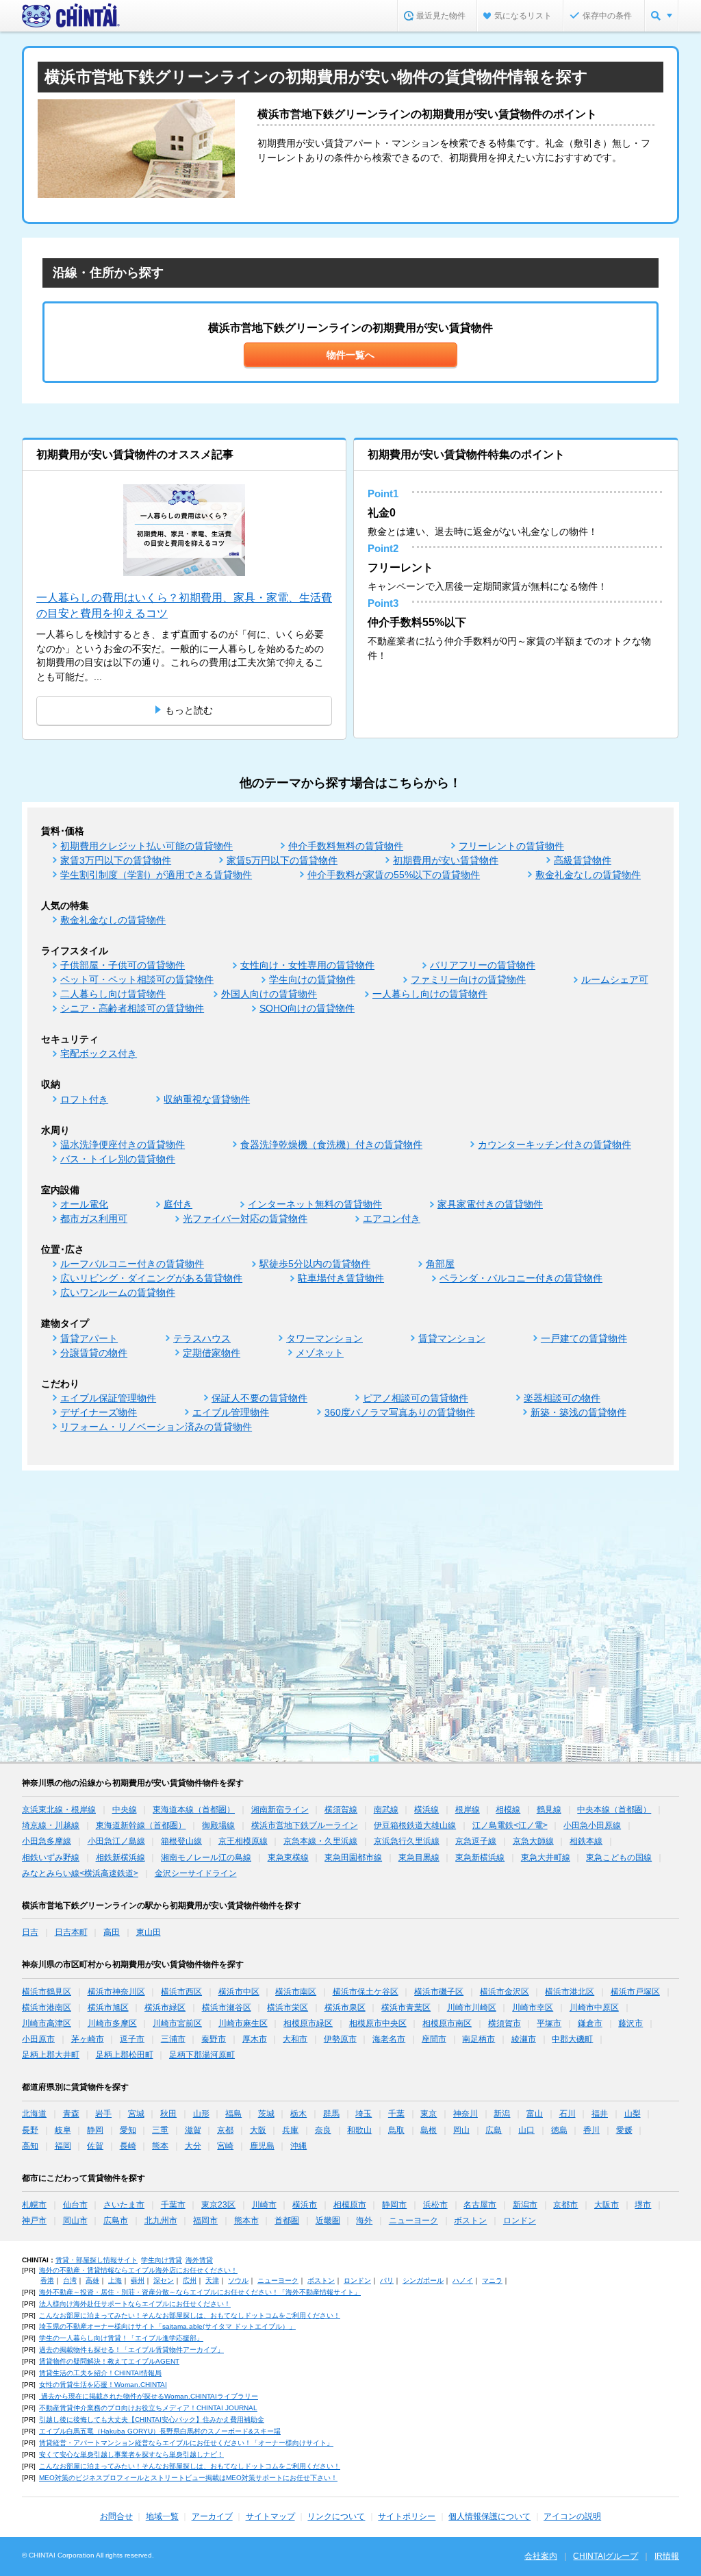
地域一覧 (162, 2516)
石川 (568, 2114)
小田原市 (38, 2039)
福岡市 (205, 2221)
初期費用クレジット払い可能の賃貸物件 (146, 846)
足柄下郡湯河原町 (202, 2055)
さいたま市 (124, 2205)
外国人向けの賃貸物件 (269, 994)
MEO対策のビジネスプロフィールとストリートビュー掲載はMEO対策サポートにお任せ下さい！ (188, 2478)
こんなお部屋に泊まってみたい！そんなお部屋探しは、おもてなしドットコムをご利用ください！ (190, 2315)
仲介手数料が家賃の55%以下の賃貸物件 (394, 875)
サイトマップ (270, 2516)
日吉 (30, 1932)
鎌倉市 (590, 2023)
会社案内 (541, 2556)
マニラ (492, 2280)
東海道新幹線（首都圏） (141, 1825)
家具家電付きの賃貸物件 (490, 1204)
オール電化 (84, 1204)
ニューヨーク (413, 2221)
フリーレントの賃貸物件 (511, 846)
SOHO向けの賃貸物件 (307, 1008)
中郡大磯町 (572, 2039)
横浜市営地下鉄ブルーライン (305, 1825)
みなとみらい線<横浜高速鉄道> (80, 1873)
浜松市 (435, 2205)
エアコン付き (392, 1218)
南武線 (386, 1810)
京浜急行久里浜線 (407, 1841)
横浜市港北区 (570, 1992)
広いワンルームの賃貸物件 (118, 1292)
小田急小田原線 (592, 1825)
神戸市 (34, 2221)
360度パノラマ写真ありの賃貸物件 (400, 1412)
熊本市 (246, 2221)
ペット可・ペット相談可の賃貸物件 (137, 979)
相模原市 (350, 2205)
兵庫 (290, 2130)
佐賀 (95, 2146)
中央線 (125, 1810)
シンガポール (423, 2280)
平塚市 (549, 2023)
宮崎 (225, 2146)
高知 (30, 2146)
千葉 (396, 2114)
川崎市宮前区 (177, 2023)
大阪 (258, 2130)
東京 (429, 2114)
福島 (233, 2114)
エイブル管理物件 (231, 1412)
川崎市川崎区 (472, 2008)
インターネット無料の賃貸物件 (315, 1204)
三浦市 (173, 2039)
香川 (591, 2130)
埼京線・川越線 (51, 1825)
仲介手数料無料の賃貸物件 (346, 846)
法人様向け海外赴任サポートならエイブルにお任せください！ (135, 2304)
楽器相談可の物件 (562, 1398)
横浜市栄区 (288, 2008)
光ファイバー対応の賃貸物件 (245, 1218)
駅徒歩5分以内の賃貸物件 (315, 1264)
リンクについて (336, 2516)
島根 (429, 2130)
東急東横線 (288, 1858)
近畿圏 (328, 2221)
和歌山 (359, 2130)
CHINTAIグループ (606, 2556)
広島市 (116, 2221)
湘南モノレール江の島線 (206, 1858)
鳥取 (396, 2130)
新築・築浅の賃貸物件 (578, 1412)
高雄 (92, 2280)
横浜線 (426, 1810)
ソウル (238, 2280)
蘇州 (138, 2280)
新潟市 (525, 2205)
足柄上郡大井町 (51, 2055)
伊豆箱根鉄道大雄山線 (415, 1825)
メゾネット (320, 1353)
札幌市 (34, 2205)
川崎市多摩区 (112, 2023)
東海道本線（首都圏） (194, 1810)
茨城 (266, 2114)
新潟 (502, 2114)
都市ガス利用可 (94, 1218)
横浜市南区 (296, 1992)
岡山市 (75, 2221)
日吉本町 (71, 1932)
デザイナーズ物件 (99, 1412)
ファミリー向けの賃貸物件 (468, 979)
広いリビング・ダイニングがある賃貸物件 (151, 1278)
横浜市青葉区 (406, 2008)
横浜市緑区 (165, 2008)
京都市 (565, 2205)
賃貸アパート (89, 1338)
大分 (193, 2146)
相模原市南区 (447, 2023)
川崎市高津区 (47, 2023)
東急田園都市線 (353, 1858)
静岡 (95, 2130)
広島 (494, 2130)
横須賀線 (341, 1810)
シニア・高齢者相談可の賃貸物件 (132, 1008)
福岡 (63, 2146)
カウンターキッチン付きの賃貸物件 (555, 1145)
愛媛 (624, 2130)
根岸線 (468, 1810)
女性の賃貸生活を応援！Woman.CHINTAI (103, 2385)
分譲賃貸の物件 (94, 1353)
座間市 (434, 2039)
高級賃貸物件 (583, 860)
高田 (112, 1932)
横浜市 (305, 2205)
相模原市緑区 (308, 2023)
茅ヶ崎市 (88, 2039)
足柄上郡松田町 (125, 2055)
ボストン (470, 2221)
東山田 (149, 1932)
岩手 (103, 2114)
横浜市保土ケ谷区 (366, 1992)
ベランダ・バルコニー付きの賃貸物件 (521, 1278)
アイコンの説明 (572, 2516)
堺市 (643, 2205)
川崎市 (264, 2205)
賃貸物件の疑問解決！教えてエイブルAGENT (109, 2361)
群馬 (331, 2114)
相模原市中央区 (378, 2023)
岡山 (461, 2130)
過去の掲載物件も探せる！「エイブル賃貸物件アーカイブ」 (131, 2350)
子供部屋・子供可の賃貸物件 (123, 965)
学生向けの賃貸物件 (312, 979)
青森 (71, 2114)
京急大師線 (533, 1841)
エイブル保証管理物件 (108, 1398)
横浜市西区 (181, 1992)
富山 (535, 2114)
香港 (47, 2280)
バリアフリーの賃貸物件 (483, 965)
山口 (526, 2130)
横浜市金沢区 (505, 1992)
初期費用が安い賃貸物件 (446, 860)
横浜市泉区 (345, 2008)
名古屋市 (480, 2205)
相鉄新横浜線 (120, 1858)
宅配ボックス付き (99, 1053)
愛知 (128, 2130)
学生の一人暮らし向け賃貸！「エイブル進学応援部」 (121, 2338)
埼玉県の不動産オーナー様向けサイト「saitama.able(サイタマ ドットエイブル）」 (167, 2326)
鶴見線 (549, 1810)
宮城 (136, 2114)
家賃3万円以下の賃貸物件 (116, 860)
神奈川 (466, 2114)
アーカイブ (212, 2516)
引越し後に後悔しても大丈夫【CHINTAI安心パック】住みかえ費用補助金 (152, 2419)
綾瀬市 (524, 2039)
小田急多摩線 (47, 1841)
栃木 (298, 2114)
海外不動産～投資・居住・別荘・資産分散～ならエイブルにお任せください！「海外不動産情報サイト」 (200, 2292)
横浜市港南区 (47, 2008)
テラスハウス (202, 1338)
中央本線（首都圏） (614, 1810)
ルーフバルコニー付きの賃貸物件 (132, 1264)
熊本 (160, 2146)
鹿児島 (262, 2146)
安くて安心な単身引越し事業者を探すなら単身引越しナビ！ (131, 2454)
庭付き (178, 1204)
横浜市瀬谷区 (227, 2008)
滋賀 (193, 2130)
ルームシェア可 (615, 979)
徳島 (559, 2130)
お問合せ (116, 2516)
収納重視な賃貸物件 (207, 1099)
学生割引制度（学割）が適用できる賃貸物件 (156, 875)
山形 (201, 2114)
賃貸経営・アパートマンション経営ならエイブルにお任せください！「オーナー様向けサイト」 (186, 2443)
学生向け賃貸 (162, 2260)
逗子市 (132, 2039)
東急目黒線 (419, 1858)
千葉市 (173, 2205)
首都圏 (287, 2221)
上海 (115, 2280)
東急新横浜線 (480, 1858)
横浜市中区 (239, 1992)
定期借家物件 (212, 1353)
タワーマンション (324, 1338)
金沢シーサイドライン (196, 1873)
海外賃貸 (199, 2260)
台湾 (70, 2280)
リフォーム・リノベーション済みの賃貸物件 (156, 1427)
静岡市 (394, 2205)
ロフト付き (84, 1099)
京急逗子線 (476, 1841)
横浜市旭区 (108, 2008)
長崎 (128, 2146)
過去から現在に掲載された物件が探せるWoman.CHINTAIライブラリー (149, 2396)
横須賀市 (505, 2023)
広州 (190, 2280)
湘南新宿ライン (280, 1810)
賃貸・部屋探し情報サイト (97, 2260)
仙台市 (75, 2205)
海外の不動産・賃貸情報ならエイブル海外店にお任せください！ (138, 2270)
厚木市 (255, 2039)
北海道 (34, 2114)
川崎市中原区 (594, 2008)
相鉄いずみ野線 (51, 1858)
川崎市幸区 (533, 2008)
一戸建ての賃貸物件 (584, 1338)
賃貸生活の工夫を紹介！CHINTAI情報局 (100, 2373)
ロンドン (520, 2221)
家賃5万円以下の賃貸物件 (282, 860)
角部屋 (440, 1264)
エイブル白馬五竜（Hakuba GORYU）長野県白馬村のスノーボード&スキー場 (160, 2431)
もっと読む (189, 710)
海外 (364, 2221)
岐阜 (63, 2130)
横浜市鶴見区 (47, 1992)
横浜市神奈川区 (116, 1992)
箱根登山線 (181, 1841)
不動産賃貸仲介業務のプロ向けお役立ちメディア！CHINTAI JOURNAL (148, 2408)
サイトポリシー (407, 2516)
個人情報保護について (489, 2516)
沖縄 (298, 2146)
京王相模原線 (243, 1841)
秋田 (168, 2114)
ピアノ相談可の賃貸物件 (416, 1398)
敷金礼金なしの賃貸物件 (588, 875)
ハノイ (463, 2280)
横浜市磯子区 (439, 1992)
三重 (160, 2130)
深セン (164, 2280)
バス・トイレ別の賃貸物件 (118, 1159)
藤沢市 (630, 2023)
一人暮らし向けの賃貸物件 (430, 994)
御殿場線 (218, 1825)
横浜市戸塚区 (635, 1992)
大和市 (295, 2039)
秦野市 (214, 2039)
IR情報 (667, 2556)
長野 (30, 2130)
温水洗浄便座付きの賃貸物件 (123, 1145)
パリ (387, 2280)
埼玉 (364, 2114)
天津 (212, 2280)
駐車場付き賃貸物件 (341, 1278)
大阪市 (607, 2205)
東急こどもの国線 (619, 1858)
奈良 (323, 2130)
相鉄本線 (586, 1841)
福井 (600, 2114)
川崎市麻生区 (243, 2023)
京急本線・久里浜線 (320, 1841)
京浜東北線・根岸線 (59, 1810)
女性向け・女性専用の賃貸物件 (307, 965)
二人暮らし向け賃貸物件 (113, 994)
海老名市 (389, 2039)
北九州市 (161, 2221)
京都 (225, 2130)
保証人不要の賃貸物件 (259, 1398)
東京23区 (218, 2205)
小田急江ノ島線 (116, 1841)
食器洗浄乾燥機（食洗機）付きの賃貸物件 (331, 1145)
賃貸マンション (452, 1338)
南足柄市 (479, 2039)
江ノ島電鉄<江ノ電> (510, 1825)
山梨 (633, 2114)
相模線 (508, 1810)
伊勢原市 (340, 2039)
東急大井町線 (546, 1858)
